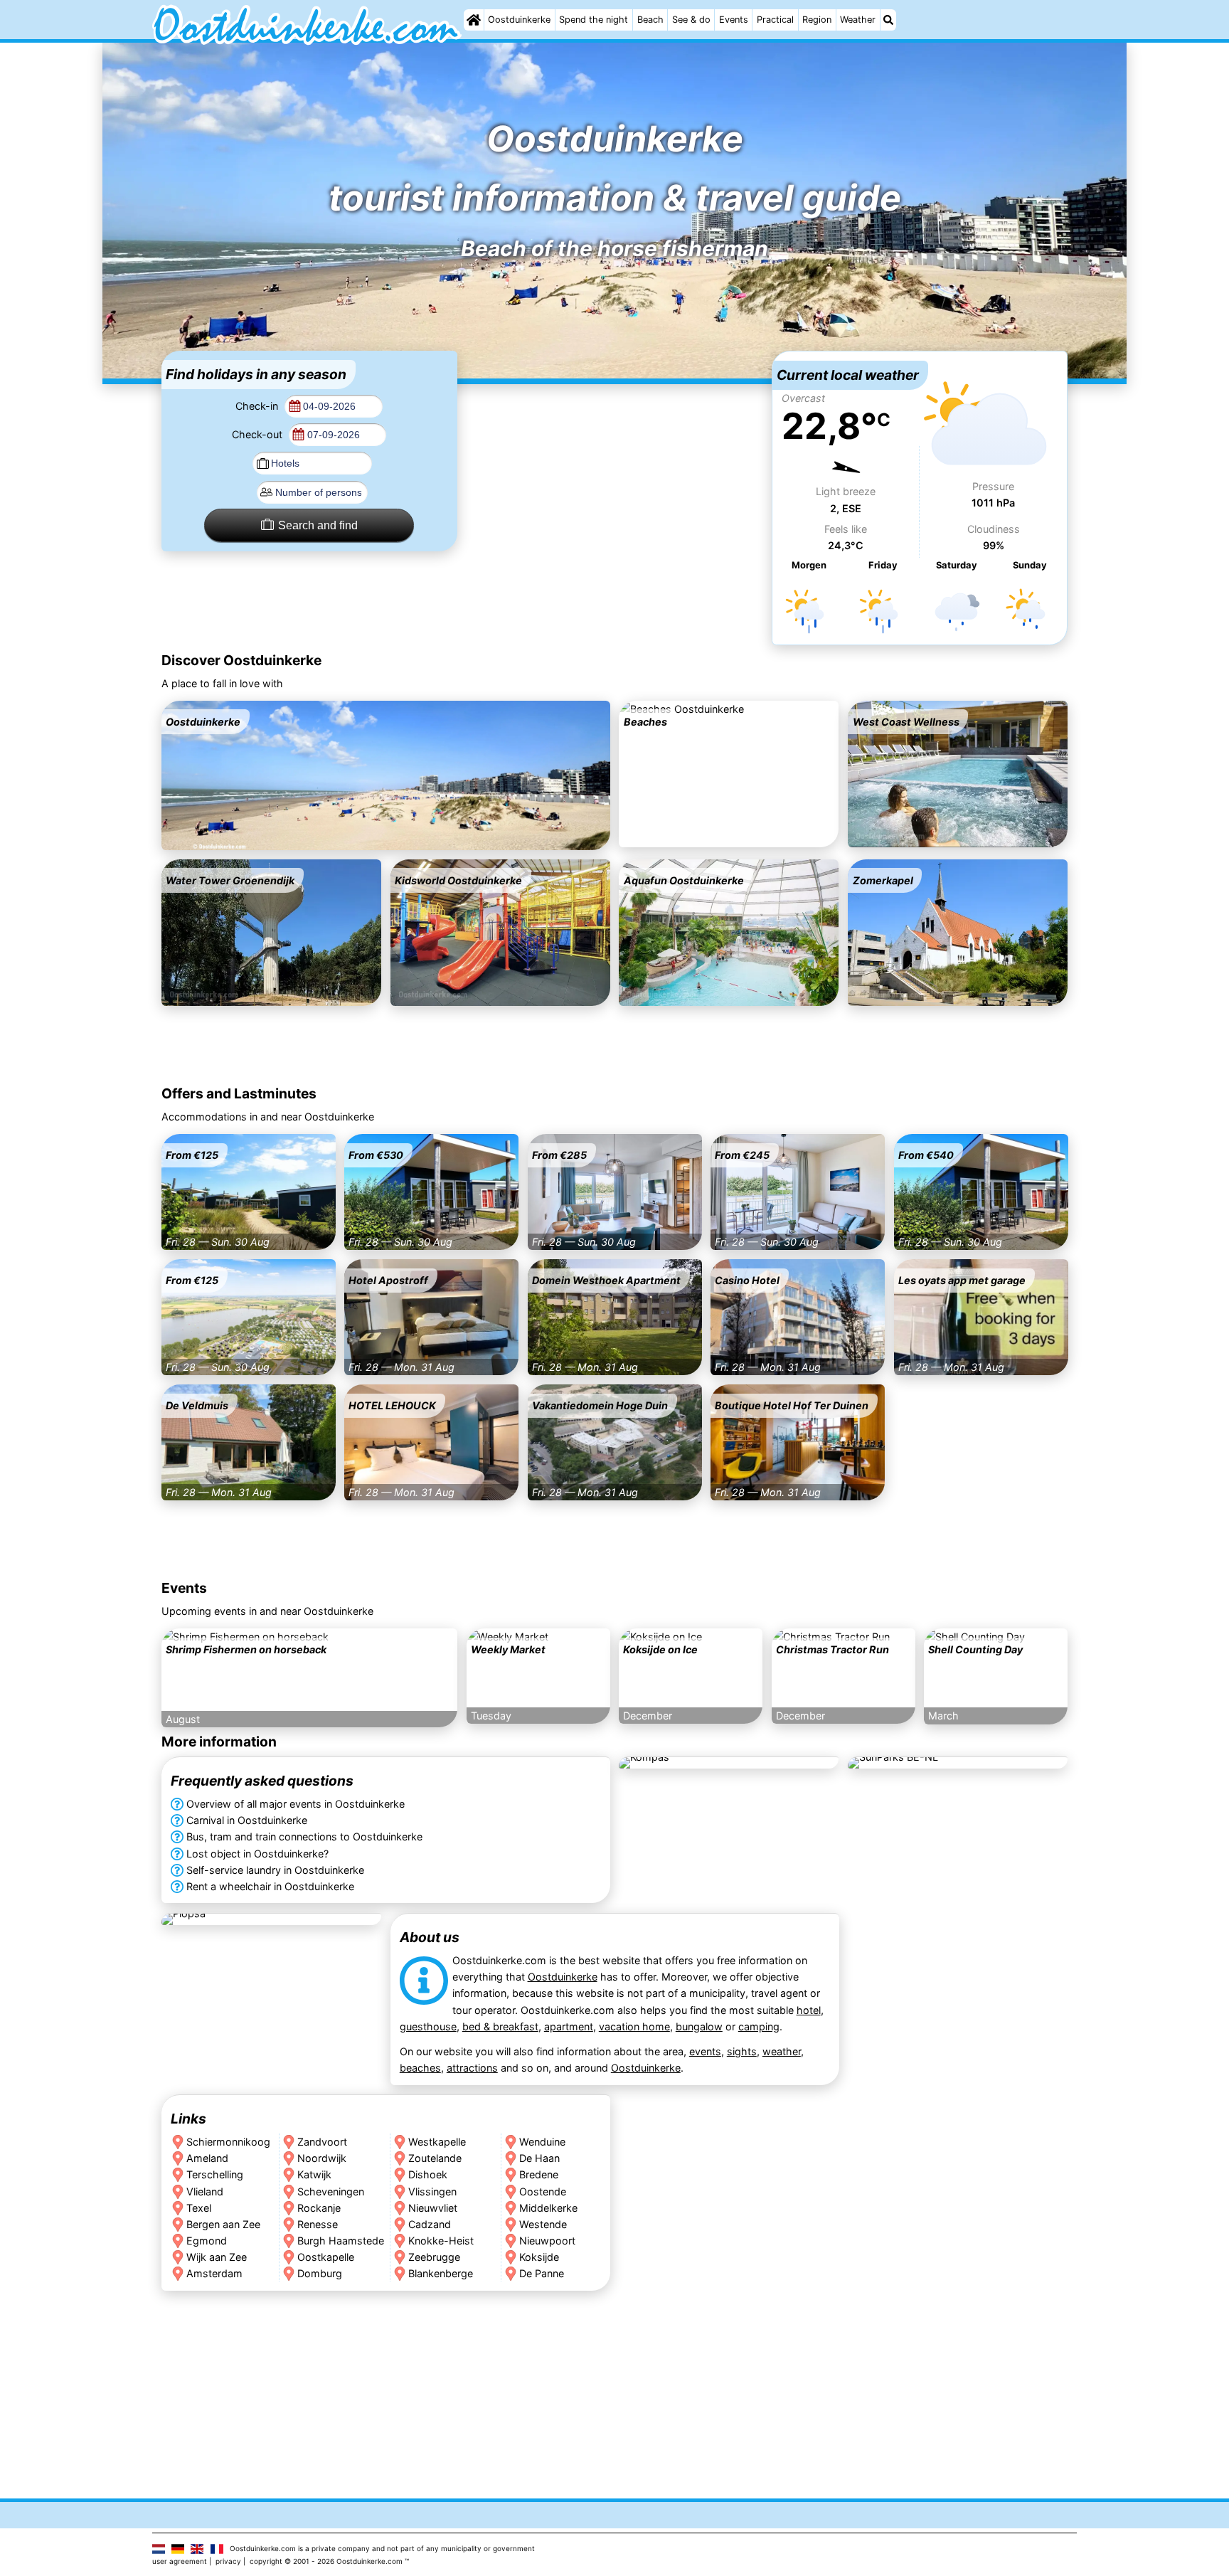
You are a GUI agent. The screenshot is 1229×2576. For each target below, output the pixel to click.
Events (734, 20)
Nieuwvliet (433, 2207)
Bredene (539, 2174)
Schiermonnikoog (228, 2142)
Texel (199, 2207)
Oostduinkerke (519, 20)
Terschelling (215, 2174)
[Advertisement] (614, 440)
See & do (691, 20)
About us (429, 1937)
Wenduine (542, 2142)
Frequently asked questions (262, 1781)
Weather (858, 20)
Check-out (259, 434)
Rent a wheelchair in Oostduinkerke (270, 1886)
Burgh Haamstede (341, 2240)
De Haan (539, 2158)
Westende (543, 2223)
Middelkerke (548, 2207)
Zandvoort (322, 2142)
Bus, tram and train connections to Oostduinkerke (304, 1837)
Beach (650, 20)
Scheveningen (331, 2191)
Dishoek (428, 2174)
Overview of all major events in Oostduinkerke (296, 1804)
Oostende (543, 2191)
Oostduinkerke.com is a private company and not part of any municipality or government (382, 2548)
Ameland (207, 2158)
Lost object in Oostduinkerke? (257, 1854)
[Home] (474, 20)
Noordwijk (322, 2158)
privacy (228, 2561)
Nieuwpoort (547, 2240)
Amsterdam (214, 2273)
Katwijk (314, 2174)
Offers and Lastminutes (239, 1093)
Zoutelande (435, 2158)
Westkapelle (437, 2142)
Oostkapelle (326, 2256)
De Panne (542, 2273)
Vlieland (205, 2191)
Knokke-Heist (441, 2240)
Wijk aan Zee (217, 2256)
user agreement (180, 2561)
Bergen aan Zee (223, 2223)
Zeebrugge (434, 2256)
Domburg (320, 2273)
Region (817, 20)
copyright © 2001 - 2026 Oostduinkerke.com (326, 2561)
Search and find (318, 525)
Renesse (318, 2223)
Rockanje (319, 2207)
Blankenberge (441, 2273)
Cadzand (430, 2223)
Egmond (207, 2240)
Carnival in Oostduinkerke (247, 1821)
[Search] (888, 20)
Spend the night (594, 20)
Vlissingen (432, 2191)
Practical (775, 20)
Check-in (258, 406)
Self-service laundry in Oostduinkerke (275, 1870)
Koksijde (539, 2256)
